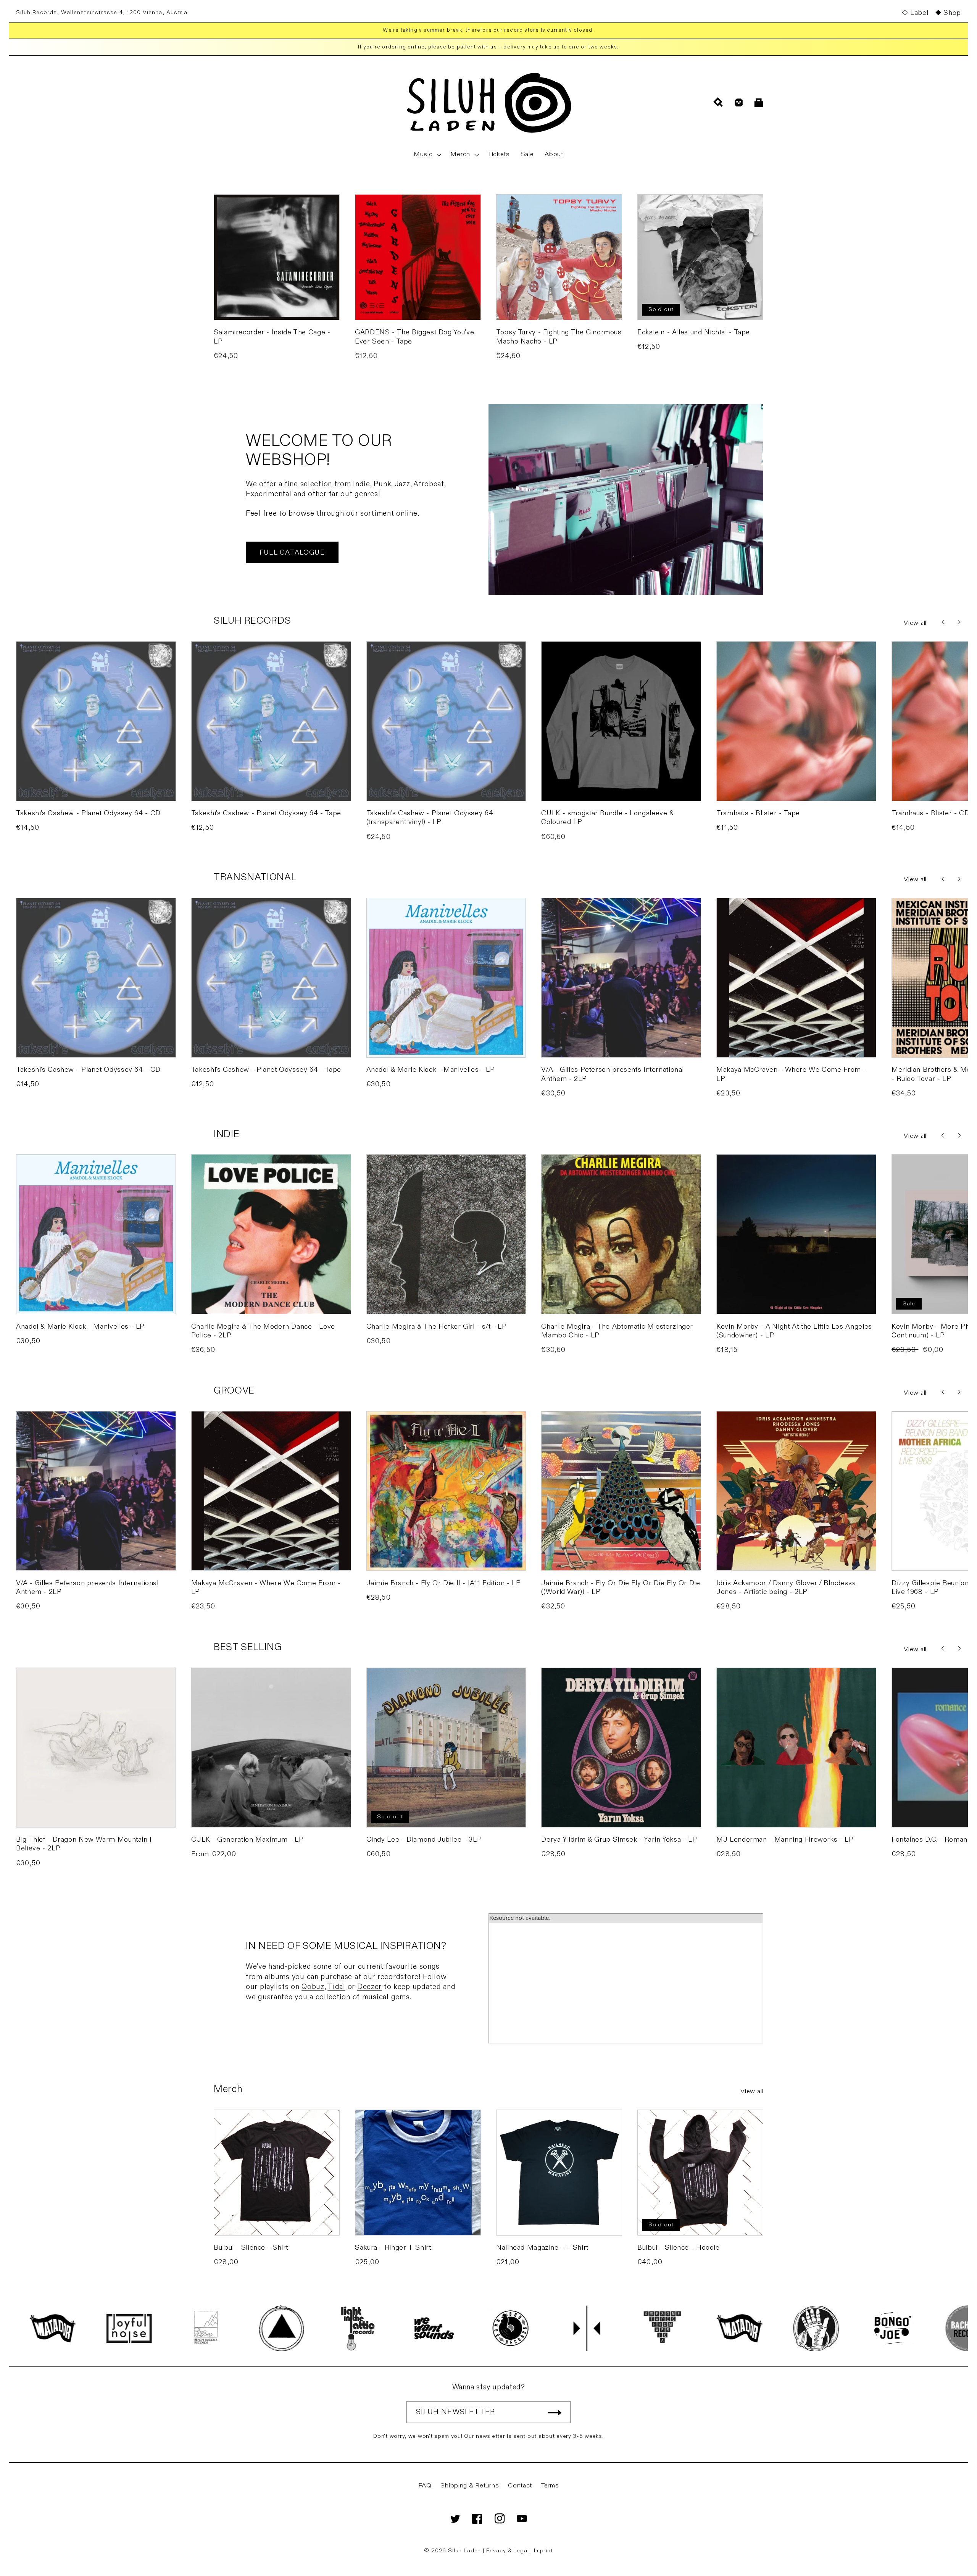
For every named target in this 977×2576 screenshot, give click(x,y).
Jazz (402, 484)
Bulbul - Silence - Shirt (251, 2248)
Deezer (369, 1987)
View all (915, 623)
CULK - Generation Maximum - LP (247, 1840)
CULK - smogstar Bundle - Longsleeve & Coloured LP (607, 818)
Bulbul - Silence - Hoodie (679, 2248)
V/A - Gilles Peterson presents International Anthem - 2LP (613, 1074)
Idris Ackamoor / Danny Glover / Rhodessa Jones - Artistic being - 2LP (786, 1587)
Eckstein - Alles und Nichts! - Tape (694, 332)
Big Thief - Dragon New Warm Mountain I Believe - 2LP (84, 1844)
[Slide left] (943, 622)
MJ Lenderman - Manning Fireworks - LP (785, 1840)
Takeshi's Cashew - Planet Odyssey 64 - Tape (266, 813)
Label (919, 13)
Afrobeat (429, 484)
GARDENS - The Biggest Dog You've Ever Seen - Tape (414, 337)
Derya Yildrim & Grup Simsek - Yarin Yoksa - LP (619, 1840)
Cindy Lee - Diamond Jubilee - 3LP (424, 1840)
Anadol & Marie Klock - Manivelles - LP (431, 1070)
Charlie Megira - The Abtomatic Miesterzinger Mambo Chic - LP (617, 1331)
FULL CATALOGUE (292, 552)
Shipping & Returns (470, 2486)
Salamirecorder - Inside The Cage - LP (272, 337)
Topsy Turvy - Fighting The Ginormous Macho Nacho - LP (559, 337)
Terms (550, 2486)
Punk (382, 484)
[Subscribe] (555, 2412)
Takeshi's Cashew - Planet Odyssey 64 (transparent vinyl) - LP (430, 818)
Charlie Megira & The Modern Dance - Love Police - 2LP (263, 1331)
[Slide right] (959, 622)
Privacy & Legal (508, 2551)
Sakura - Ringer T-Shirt (393, 2248)
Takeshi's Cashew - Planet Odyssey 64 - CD (88, 813)
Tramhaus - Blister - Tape (758, 813)
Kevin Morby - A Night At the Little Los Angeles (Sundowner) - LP (794, 1331)
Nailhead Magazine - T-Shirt (542, 2248)
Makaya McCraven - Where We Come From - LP (791, 1074)
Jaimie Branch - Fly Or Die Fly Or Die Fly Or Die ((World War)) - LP (621, 1587)
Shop (952, 13)
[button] (427, 155)
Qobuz (313, 1987)
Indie (362, 484)
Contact (520, 2486)
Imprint (543, 2551)
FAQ (425, 2486)
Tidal (336, 1987)
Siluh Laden (464, 2551)
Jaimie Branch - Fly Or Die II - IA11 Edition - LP (444, 1583)
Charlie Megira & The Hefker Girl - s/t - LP (437, 1327)
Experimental (269, 494)
